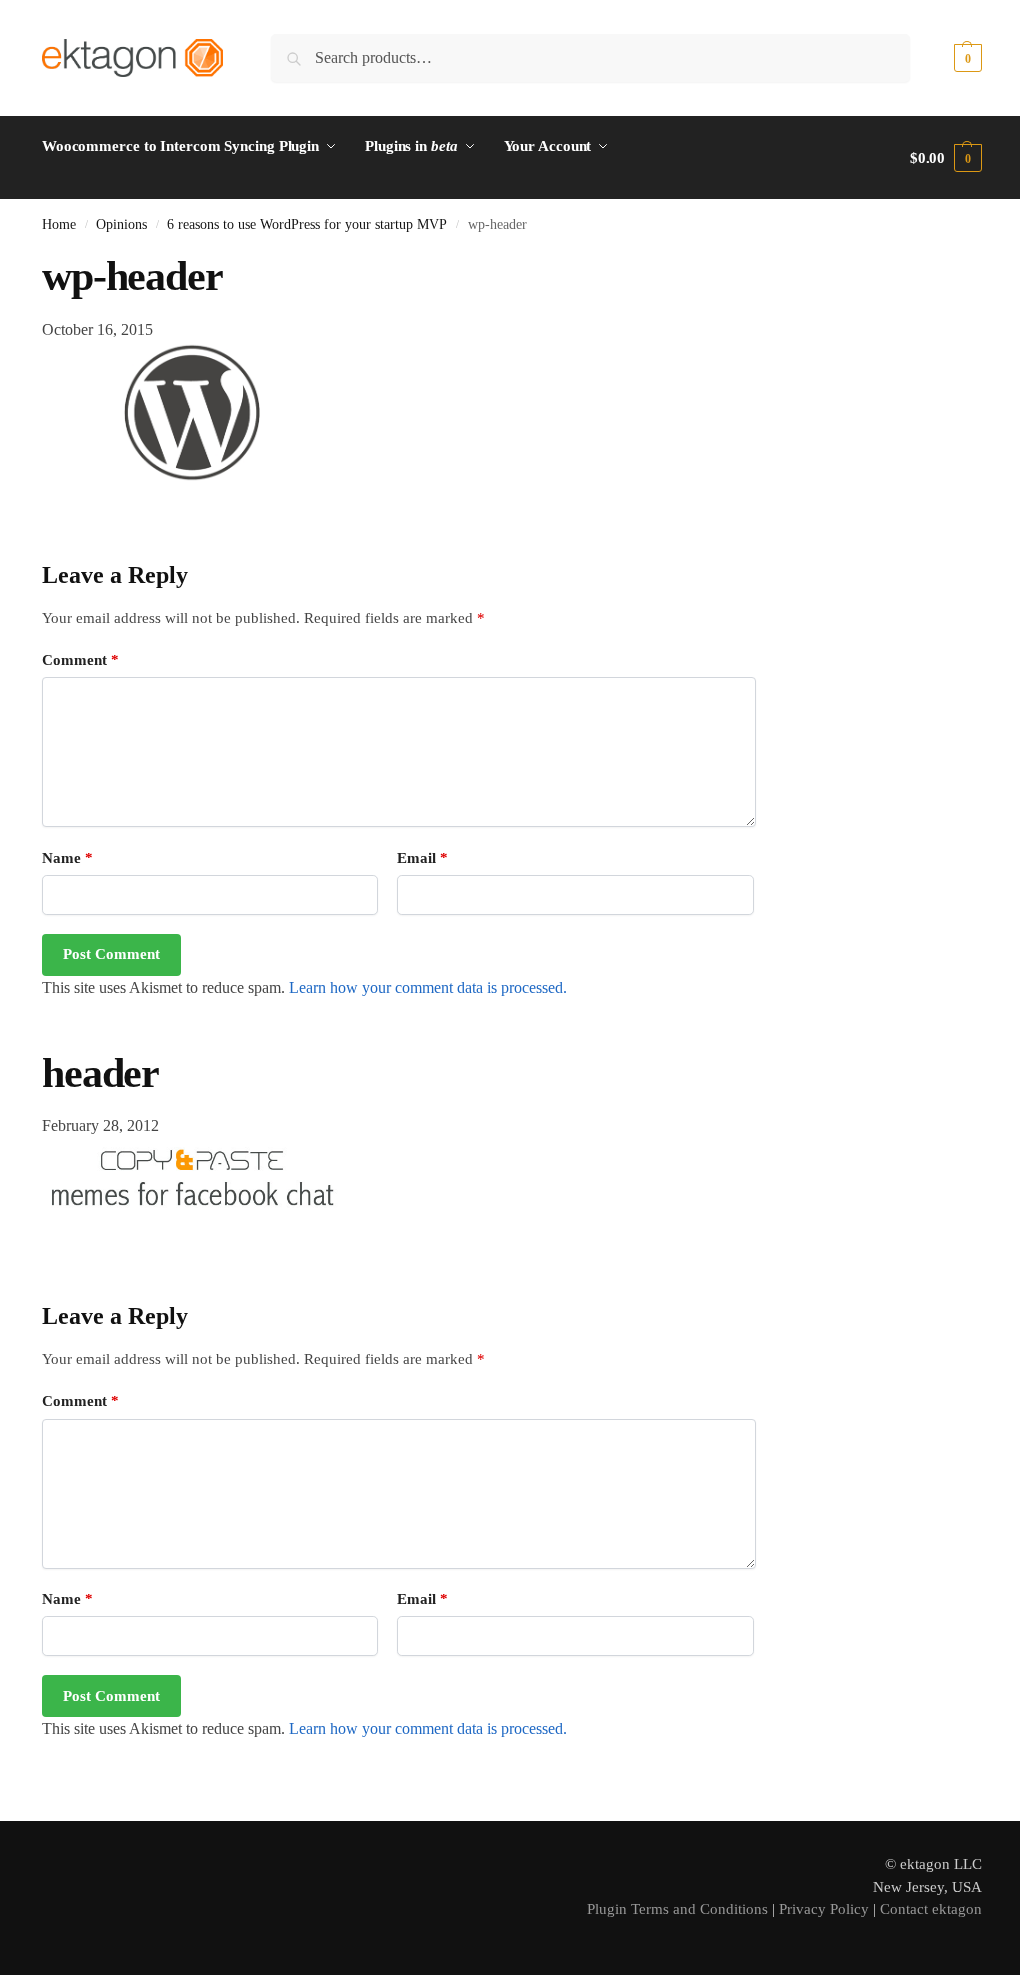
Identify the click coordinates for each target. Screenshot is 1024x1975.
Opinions (121, 224)
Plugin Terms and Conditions (677, 1909)
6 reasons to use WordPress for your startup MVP (307, 224)
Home (59, 224)
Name (67, 858)
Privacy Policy (824, 1909)
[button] (946, 58)
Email (422, 858)
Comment (80, 660)
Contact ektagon (931, 1909)
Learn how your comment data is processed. (428, 987)
